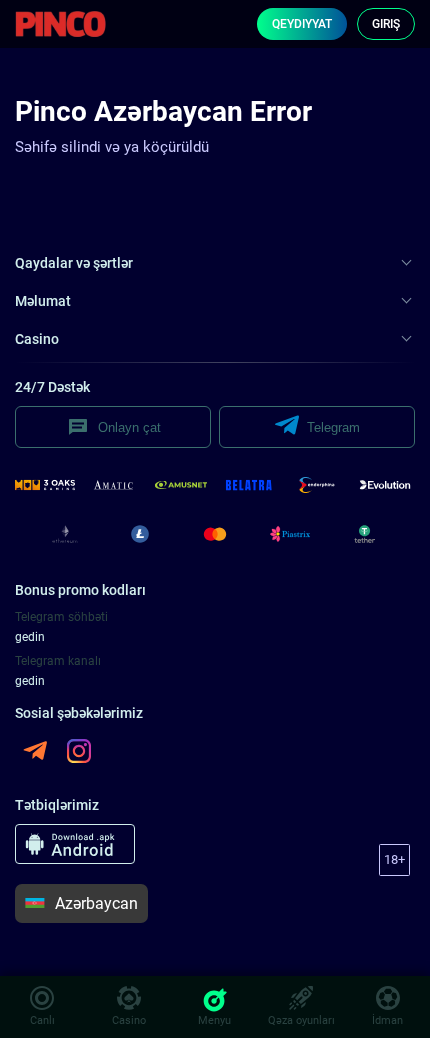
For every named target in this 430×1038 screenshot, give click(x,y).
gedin (30, 637)
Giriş (386, 24)
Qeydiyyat (302, 24)
